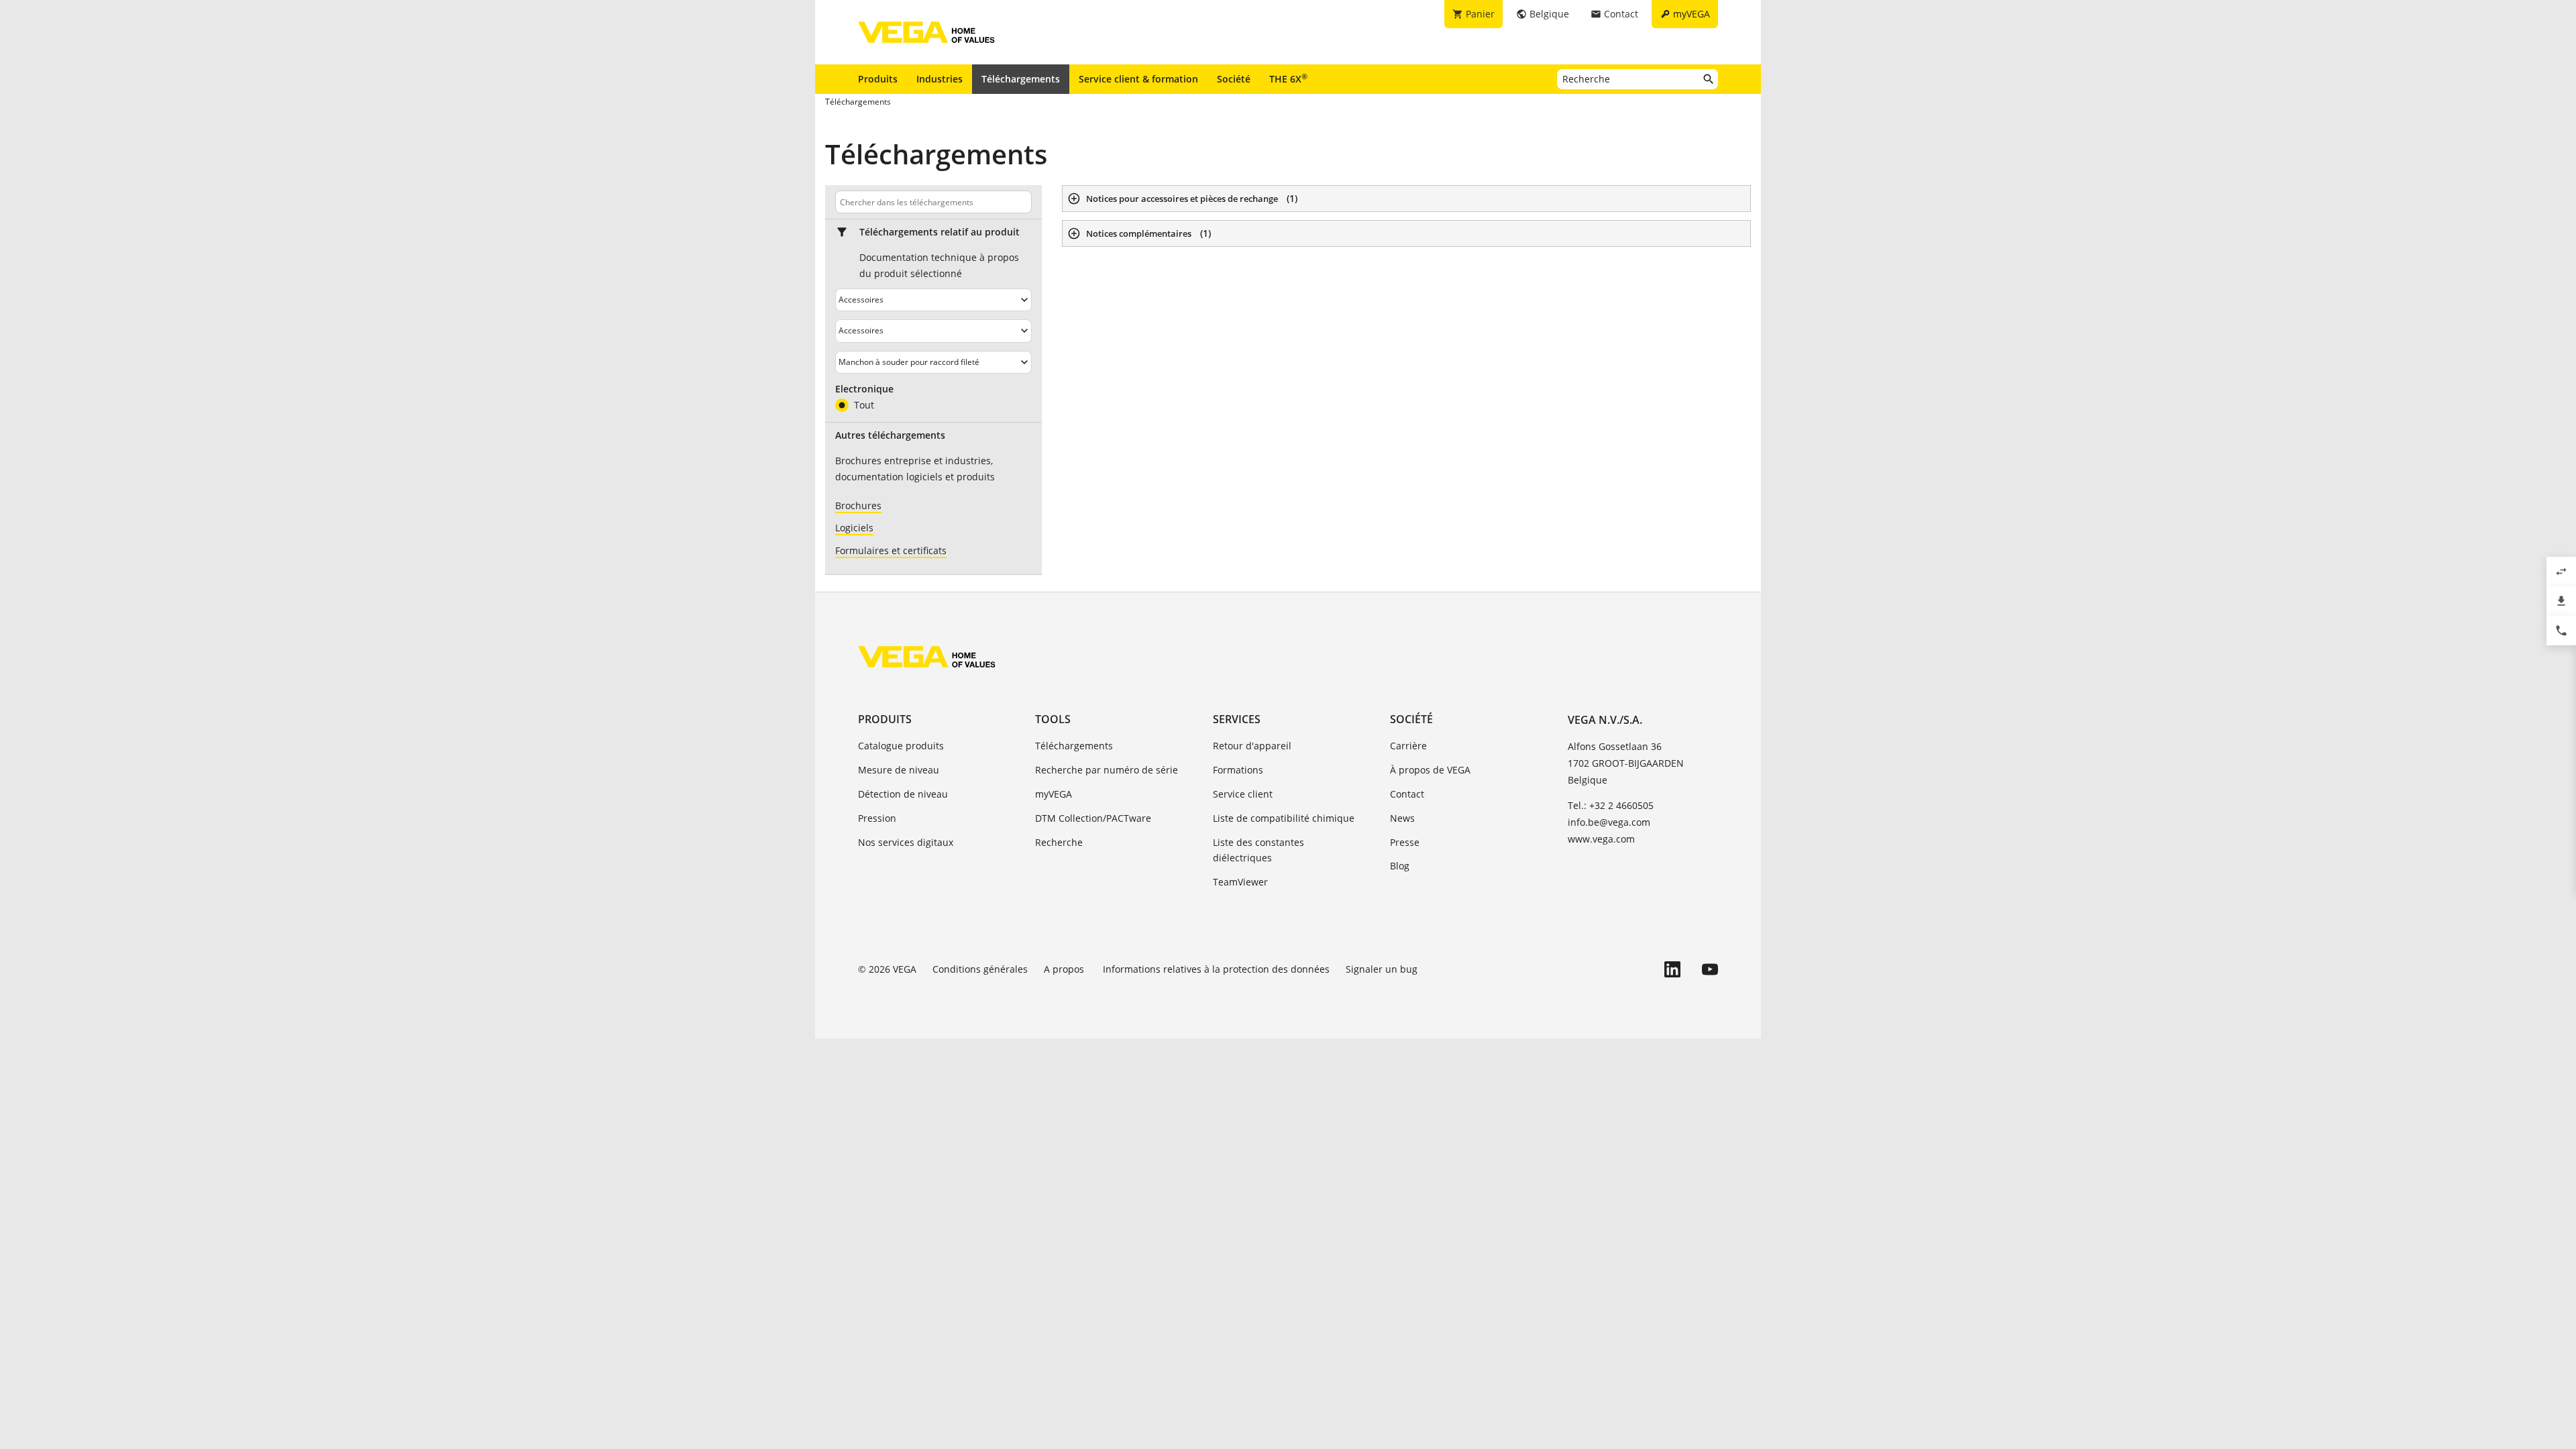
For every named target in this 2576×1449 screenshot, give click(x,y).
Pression (877, 818)
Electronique (864, 389)
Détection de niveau (903, 794)
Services (1237, 719)
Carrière (1408, 746)
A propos (1065, 969)
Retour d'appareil (1252, 746)
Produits (878, 79)
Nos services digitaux (906, 842)
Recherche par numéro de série (1107, 770)
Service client (1243, 794)
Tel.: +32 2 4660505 (1611, 805)
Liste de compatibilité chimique (1284, 818)
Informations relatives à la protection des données (1216, 969)
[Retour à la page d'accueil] (927, 657)
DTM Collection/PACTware (1093, 818)
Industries (940, 79)
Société (1234, 79)
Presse (1405, 842)
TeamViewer (1240, 882)
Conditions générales (980, 969)
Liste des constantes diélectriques (1258, 850)
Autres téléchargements (890, 435)
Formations (1238, 770)
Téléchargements (1021, 79)
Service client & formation (1138, 79)
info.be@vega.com (1609, 822)
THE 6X (1288, 78)
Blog (1400, 866)
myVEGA (1054, 794)
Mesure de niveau (899, 770)
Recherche (1059, 842)
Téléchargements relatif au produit (940, 232)
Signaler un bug (1382, 969)
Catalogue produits (901, 746)
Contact (1407, 794)
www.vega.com (1601, 839)
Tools (1053, 719)
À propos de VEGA (1430, 770)
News (1402, 818)
